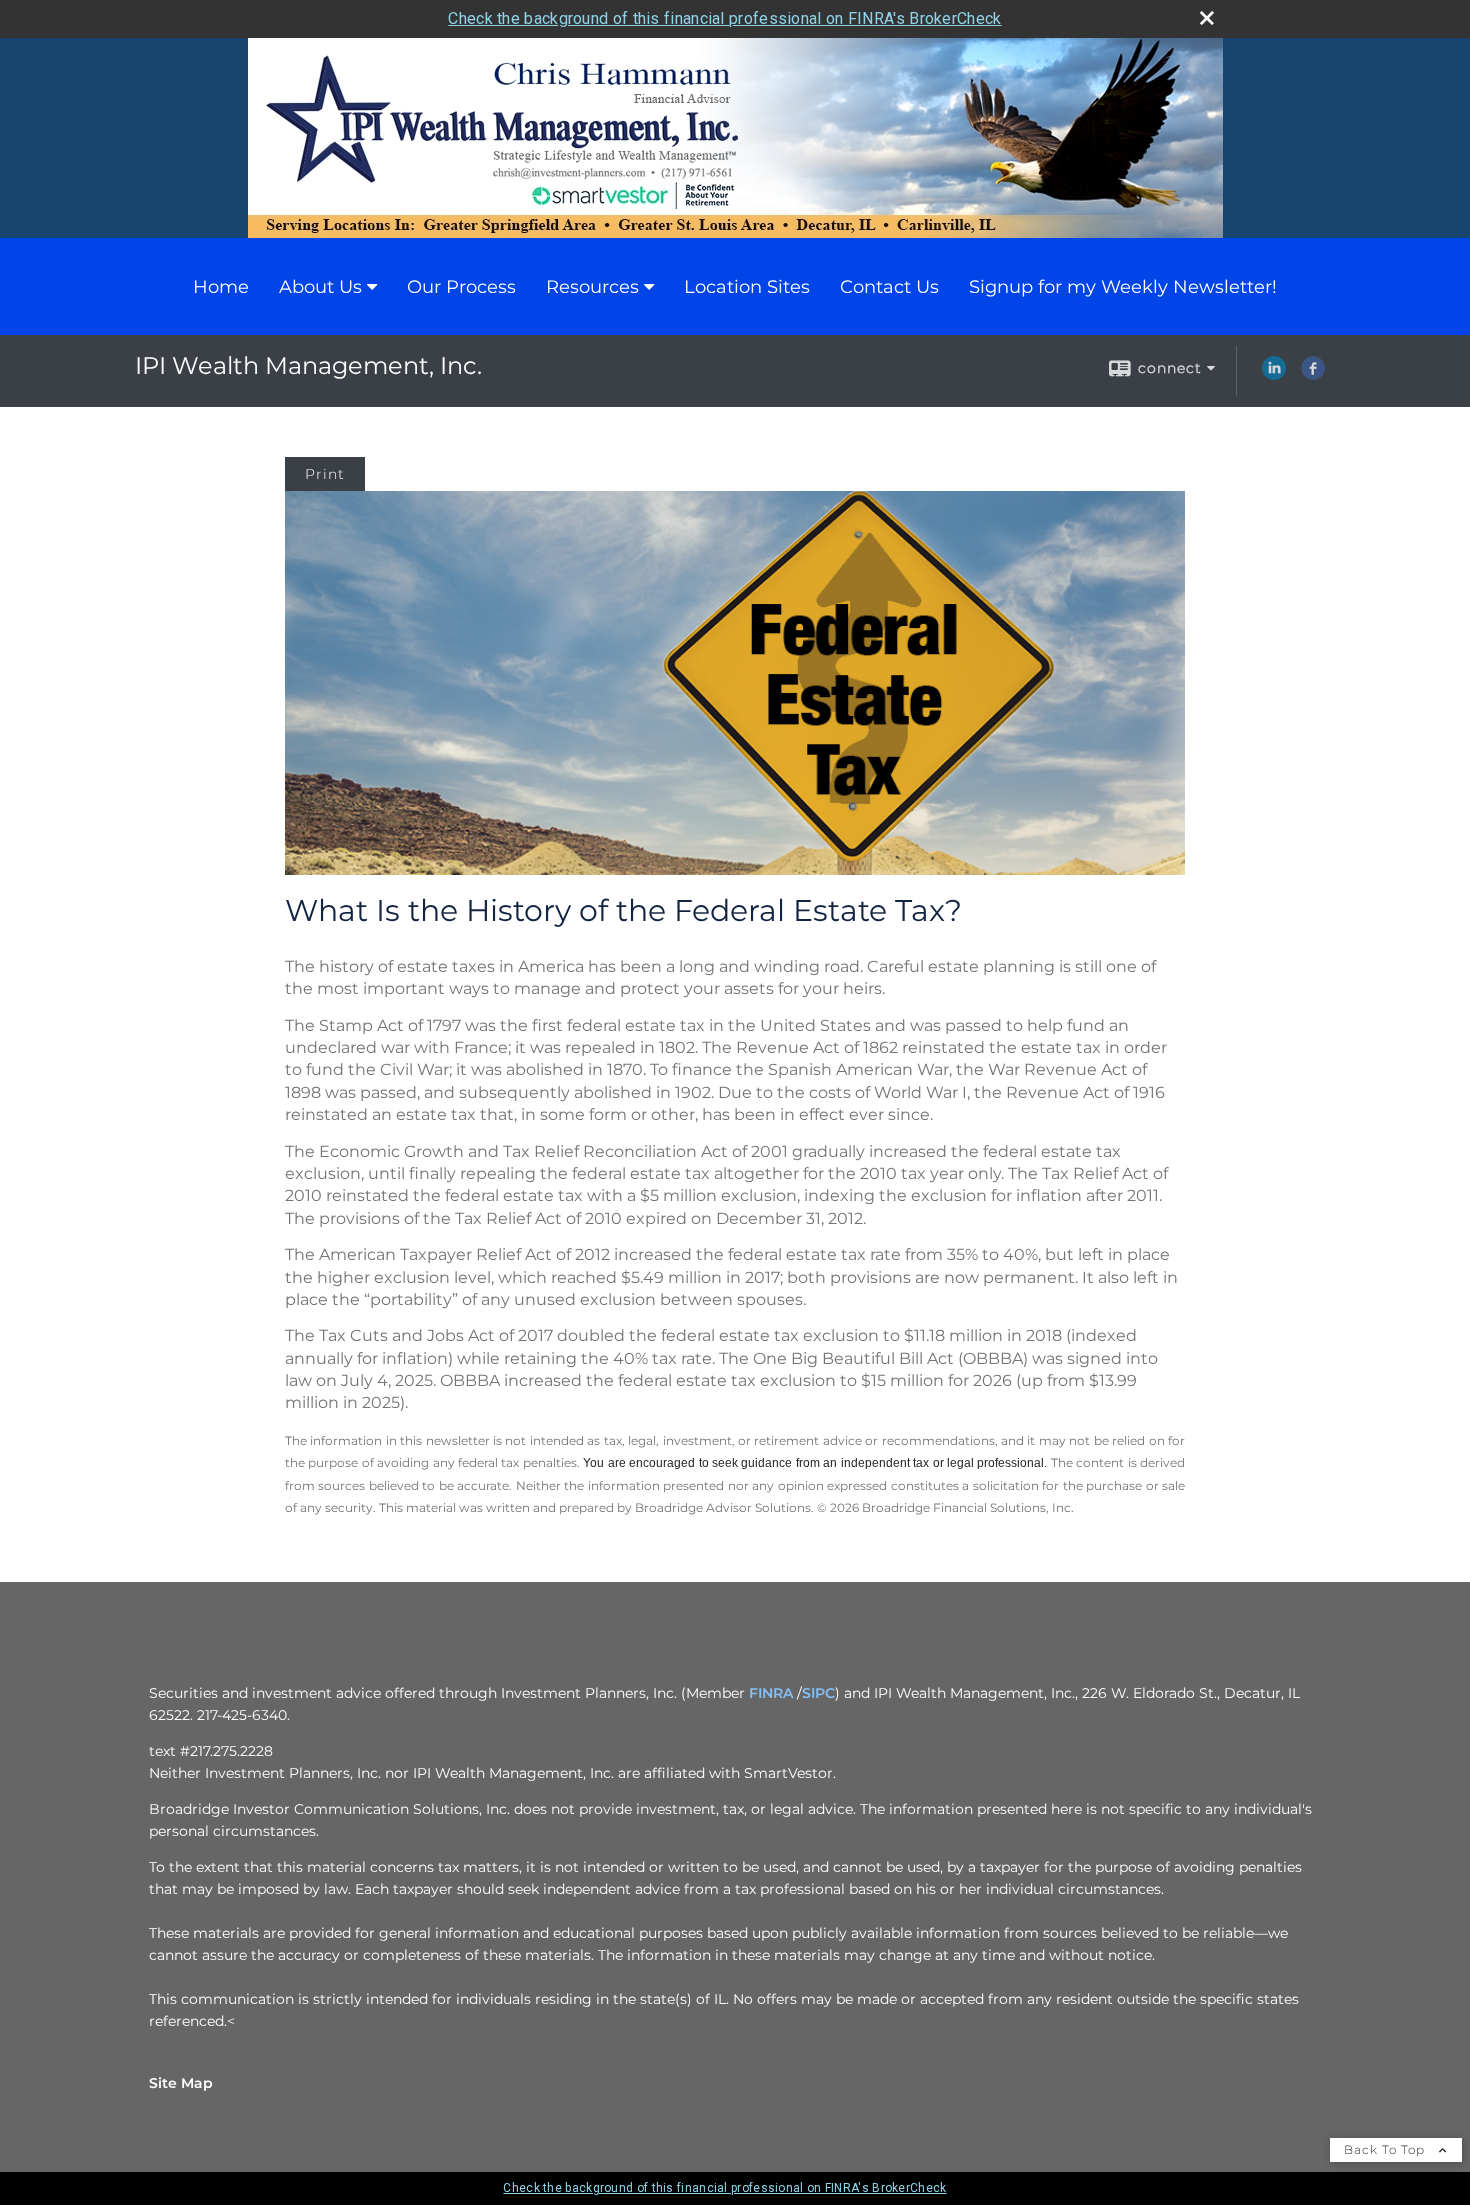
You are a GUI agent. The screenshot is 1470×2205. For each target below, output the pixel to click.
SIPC (818, 1693)
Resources (592, 287)
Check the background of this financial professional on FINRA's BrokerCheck (724, 18)
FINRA (771, 1693)
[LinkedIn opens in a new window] (1274, 375)
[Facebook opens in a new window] (1313, 375)
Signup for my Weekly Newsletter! (1123, 287)
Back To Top (1386, 2149)
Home (221, 287)
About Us (320, 287)
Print (325, 474)
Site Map (181, 2083)
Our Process (461, 287)
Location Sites (747, 287)
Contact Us (889, 287)
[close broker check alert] (1207, 18)
